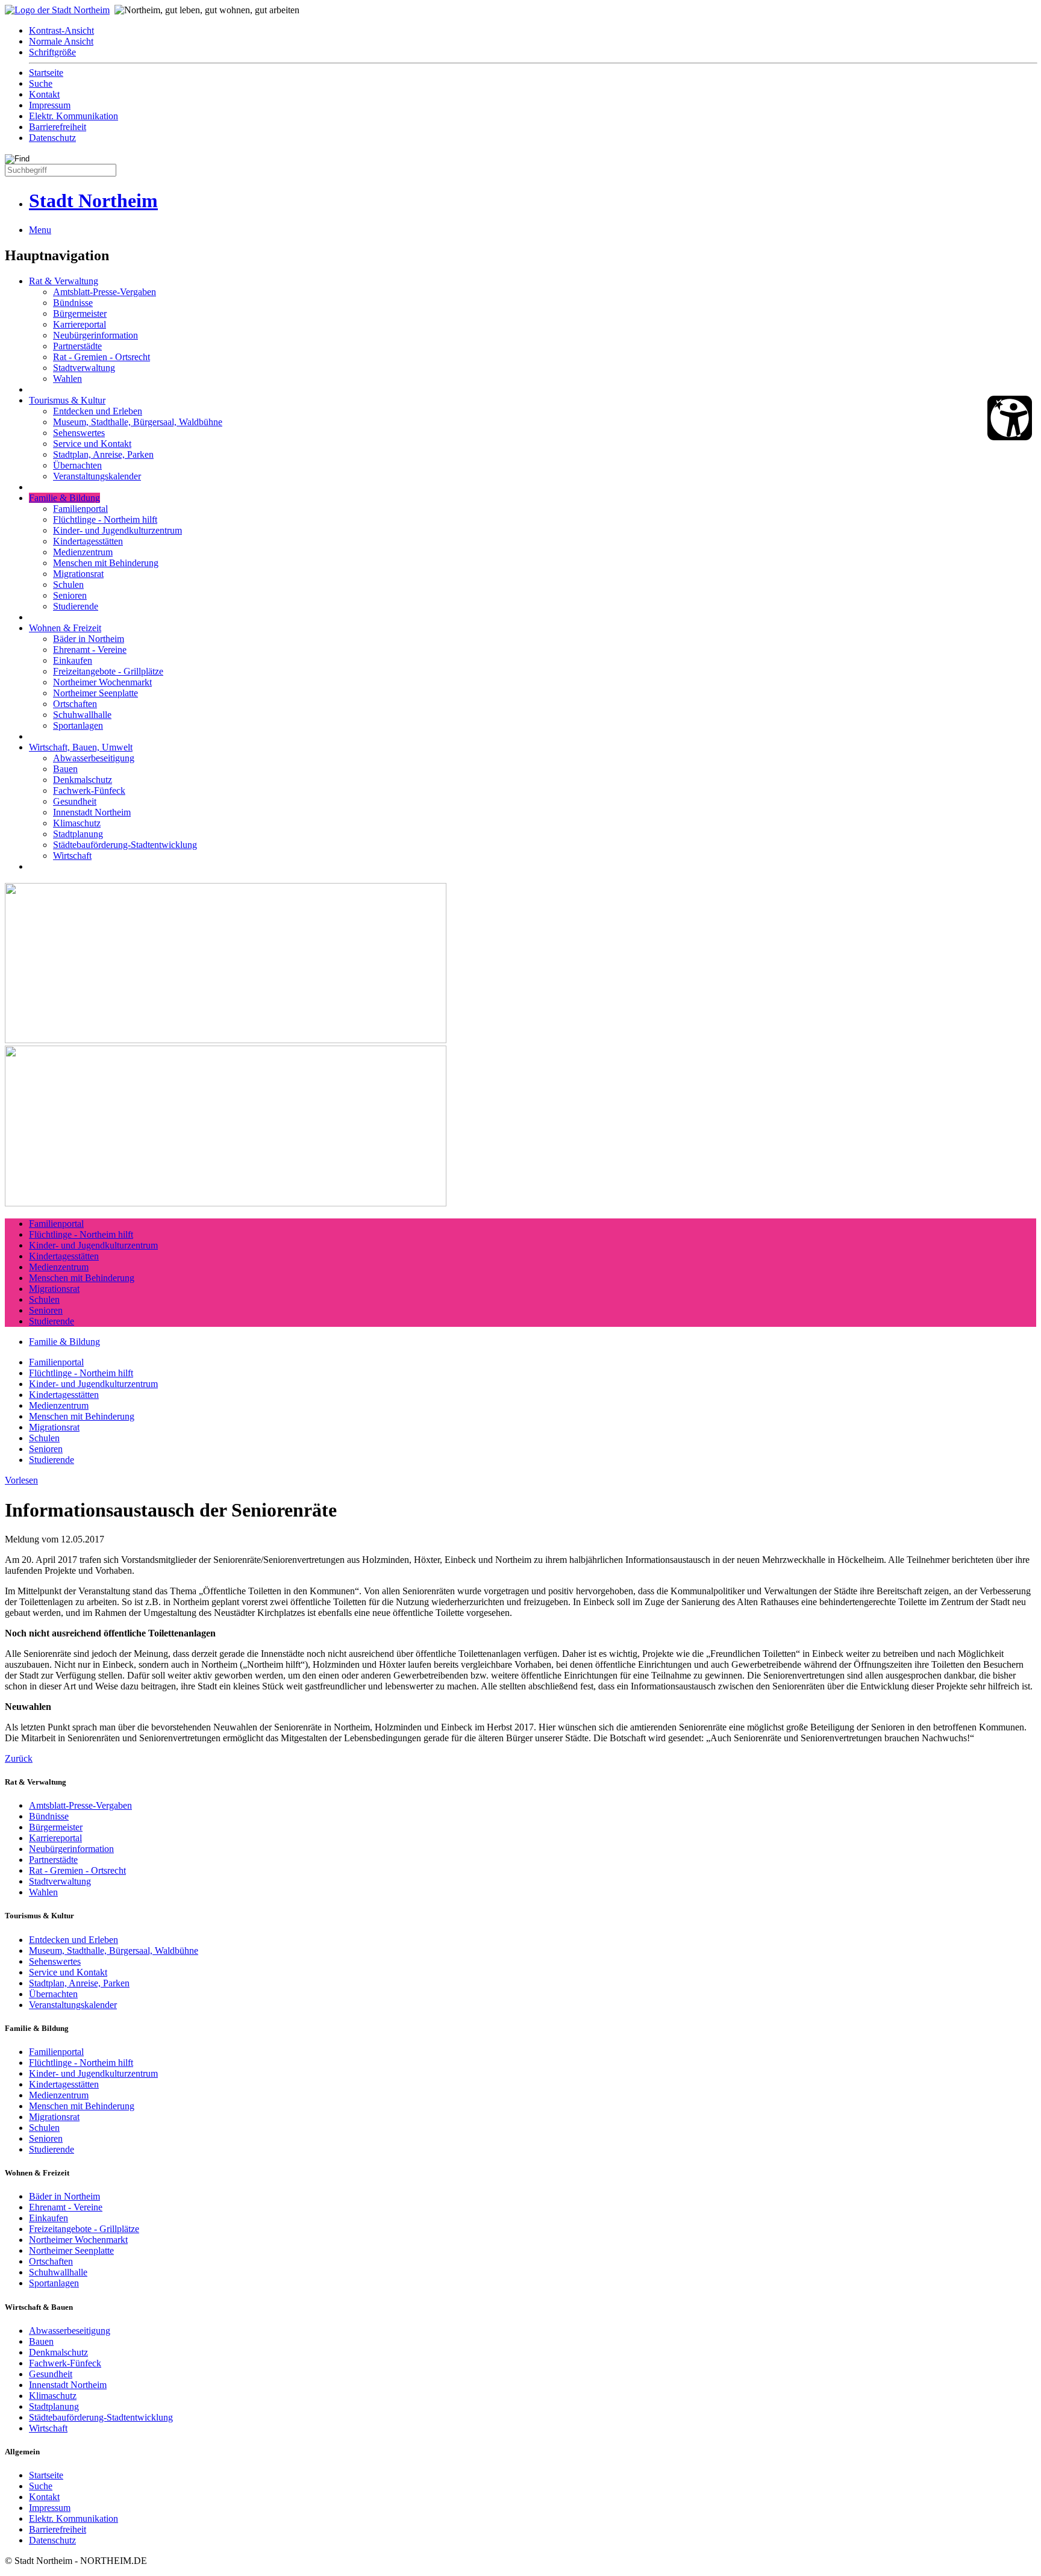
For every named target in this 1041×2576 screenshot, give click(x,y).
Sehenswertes (79, 433)
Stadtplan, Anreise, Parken (103, 454)
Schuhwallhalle (82, 715)
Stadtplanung (78, 834)
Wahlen (67, 379)
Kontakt (44, 94)
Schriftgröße (52, 52)
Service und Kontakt (92, 444)
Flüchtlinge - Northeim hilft (105, 519)
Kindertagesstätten (88, 541)
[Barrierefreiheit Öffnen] (1010, 418)
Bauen (65, 769)
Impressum (50, 105)
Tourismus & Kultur (67, 400)
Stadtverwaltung (84, 368)
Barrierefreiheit (58, 127)
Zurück (19, 1758)
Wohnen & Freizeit (65, 628)
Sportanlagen (78, 725)
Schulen (68, 585)
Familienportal (80, 509)
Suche (41, 83)
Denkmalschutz (83, 780)
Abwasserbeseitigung (94, 758)
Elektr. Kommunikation (73, 116)
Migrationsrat (78, 574)
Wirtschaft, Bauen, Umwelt (81, 747)
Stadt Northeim (93, 201)
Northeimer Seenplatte (95, 693)
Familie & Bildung (64, 498)
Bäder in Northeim (89, 639)
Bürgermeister (80, 313)
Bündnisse (73, 303)
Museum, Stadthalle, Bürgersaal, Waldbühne (138, 422)
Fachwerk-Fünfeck (89, 791)
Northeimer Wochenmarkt (102, 682)
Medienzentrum (83, 552)
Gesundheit (75, 801)
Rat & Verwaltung (64, 281)
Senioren (70, 595)
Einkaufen (73, 660)
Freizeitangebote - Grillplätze (108, 671)
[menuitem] (533, 31)
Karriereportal (80, 324)
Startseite (46, 73)
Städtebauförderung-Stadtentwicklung (125, 845)
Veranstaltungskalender (97, 476)
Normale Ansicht (61, 41)
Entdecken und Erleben (98, 411)
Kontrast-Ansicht (61, 30)
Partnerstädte (77, 346)
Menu (40, 230)
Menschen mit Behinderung (106, 563)
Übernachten (77, 465)
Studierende (76, 606)
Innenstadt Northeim (92, 812)
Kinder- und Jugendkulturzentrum (117, 530)
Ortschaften (75, 704)
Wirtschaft (72, 856)
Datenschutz (52, 138)
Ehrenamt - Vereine (90, 650)
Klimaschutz (77, 823)
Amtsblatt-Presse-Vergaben (105, 292)
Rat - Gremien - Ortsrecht (102, 357)
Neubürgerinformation (95, 335)
